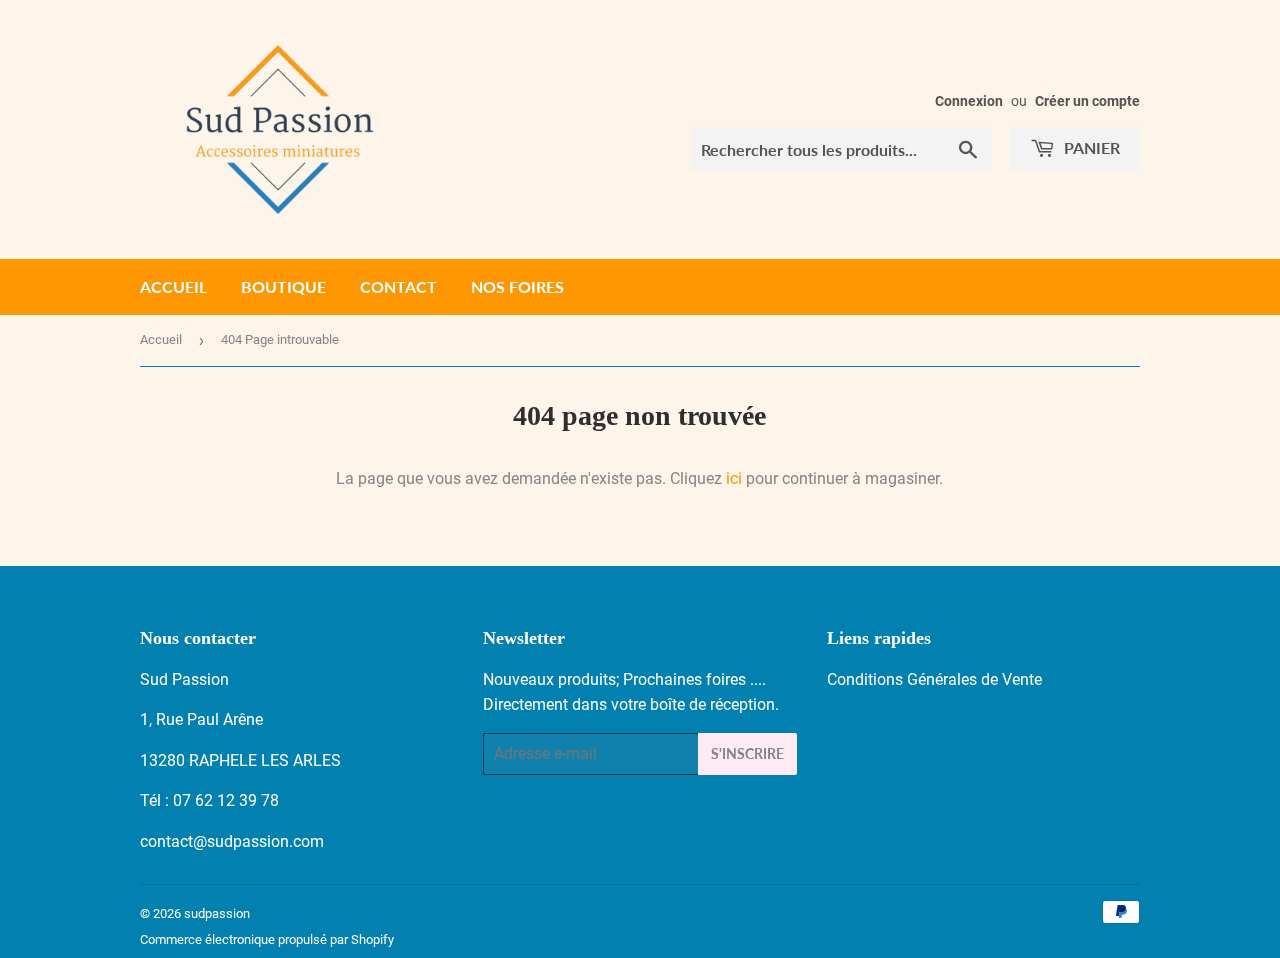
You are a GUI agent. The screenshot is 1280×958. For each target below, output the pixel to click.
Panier (1090, 147)
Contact (398, 286)
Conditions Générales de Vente (934, 679)
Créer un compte (1087, 101)
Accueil (173, 286)
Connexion (969, 101)
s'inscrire (747, 753)
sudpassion (217, 913)
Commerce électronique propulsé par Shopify (267, 939)
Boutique (283, 286)
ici (734, 478)
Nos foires (517, 286)
